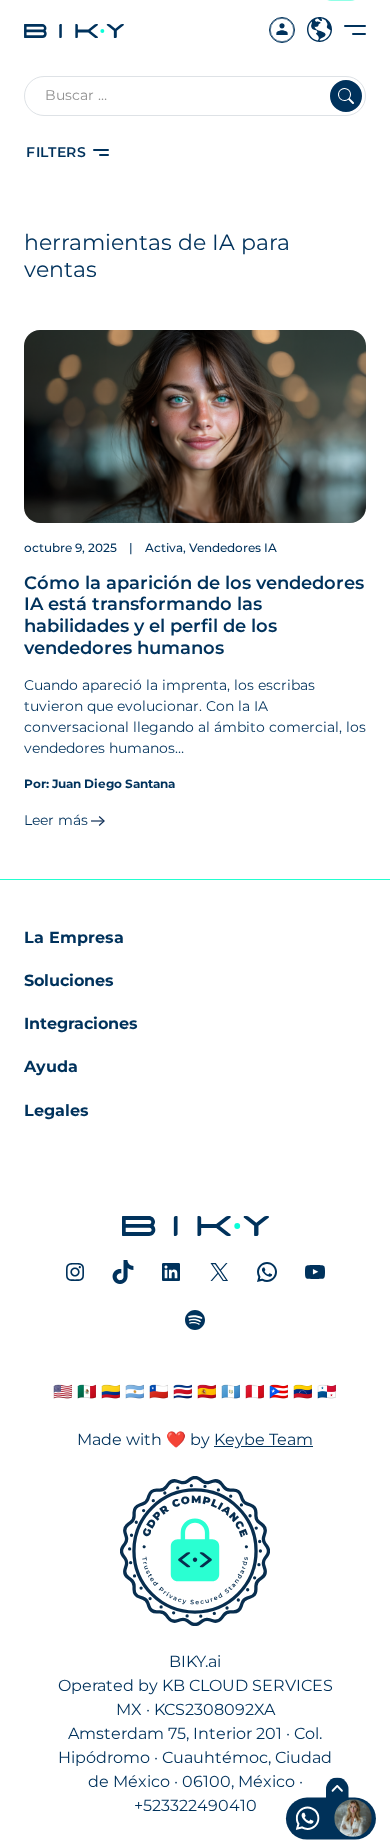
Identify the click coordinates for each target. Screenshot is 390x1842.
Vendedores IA (233, 547)
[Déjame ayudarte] (293, 1821)
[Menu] (355, 29)
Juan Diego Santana (113, 783)
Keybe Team (263, 1439)
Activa (164, 547)
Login (282, 18)
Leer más (56, 820)
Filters (56, 152)
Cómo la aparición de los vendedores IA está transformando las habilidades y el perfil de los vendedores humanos (194, 615)
